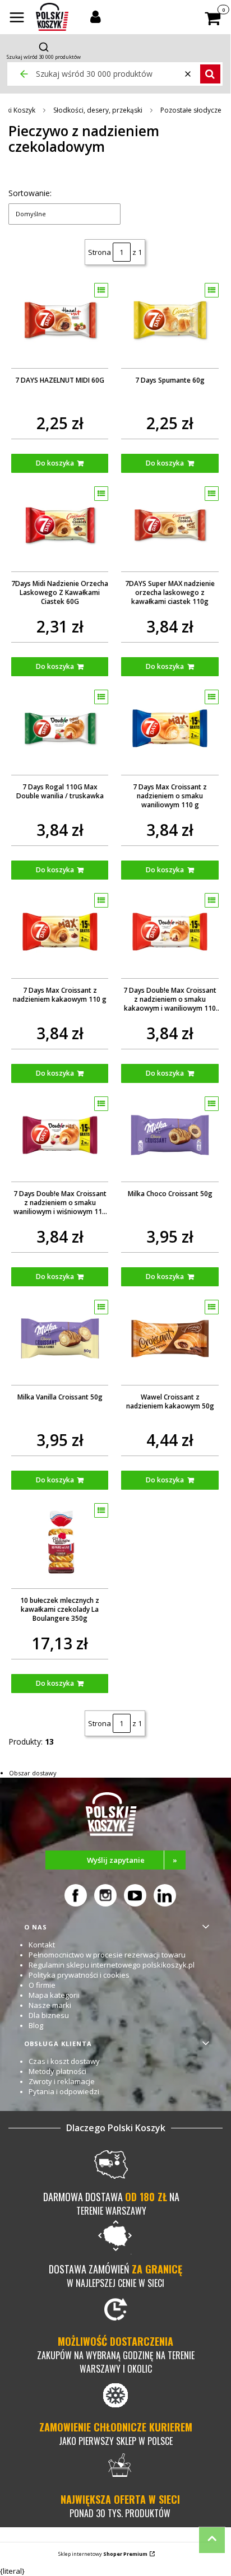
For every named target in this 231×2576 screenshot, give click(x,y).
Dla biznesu (49, 2015)
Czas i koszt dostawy (64, 2061)
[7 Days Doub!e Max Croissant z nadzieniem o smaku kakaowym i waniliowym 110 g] (170, 932)
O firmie (42, 1985)
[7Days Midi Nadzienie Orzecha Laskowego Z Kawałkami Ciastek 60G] (60, 525)
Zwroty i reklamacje (62, 2081)
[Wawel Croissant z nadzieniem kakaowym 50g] (170, 1338)
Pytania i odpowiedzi (64, 2091)
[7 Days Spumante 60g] (170, 322)
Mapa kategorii (54, 1995)
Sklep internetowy (103, 2554)
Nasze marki (50, 2005)
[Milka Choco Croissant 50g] (170, 1135)
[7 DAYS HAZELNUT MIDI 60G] (60, 322)
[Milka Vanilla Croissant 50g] (60, 1338)
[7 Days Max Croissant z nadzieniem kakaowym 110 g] (60, 932)
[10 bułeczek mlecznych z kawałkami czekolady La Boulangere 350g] (60, 1542)
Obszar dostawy (33, 1773)
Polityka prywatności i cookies (79, 1975)
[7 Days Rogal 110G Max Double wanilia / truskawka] (60, 728)
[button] (17, 18)
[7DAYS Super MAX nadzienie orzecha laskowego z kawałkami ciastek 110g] (170, 525)
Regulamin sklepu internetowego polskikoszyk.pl (112, 1965)
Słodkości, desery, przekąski (98, 110)
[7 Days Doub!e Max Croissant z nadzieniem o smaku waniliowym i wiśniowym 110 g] (60, 1135)
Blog (36, 2025)
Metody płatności (57, 2071)
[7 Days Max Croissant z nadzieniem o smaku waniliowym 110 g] (170, 728)
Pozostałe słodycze (191, 110)
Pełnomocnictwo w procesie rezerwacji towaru (107, 1955)
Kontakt (42, 1945)
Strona (100, 252)
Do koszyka (55, 463)
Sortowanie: (30, 193)
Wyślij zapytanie (132, 1860)
